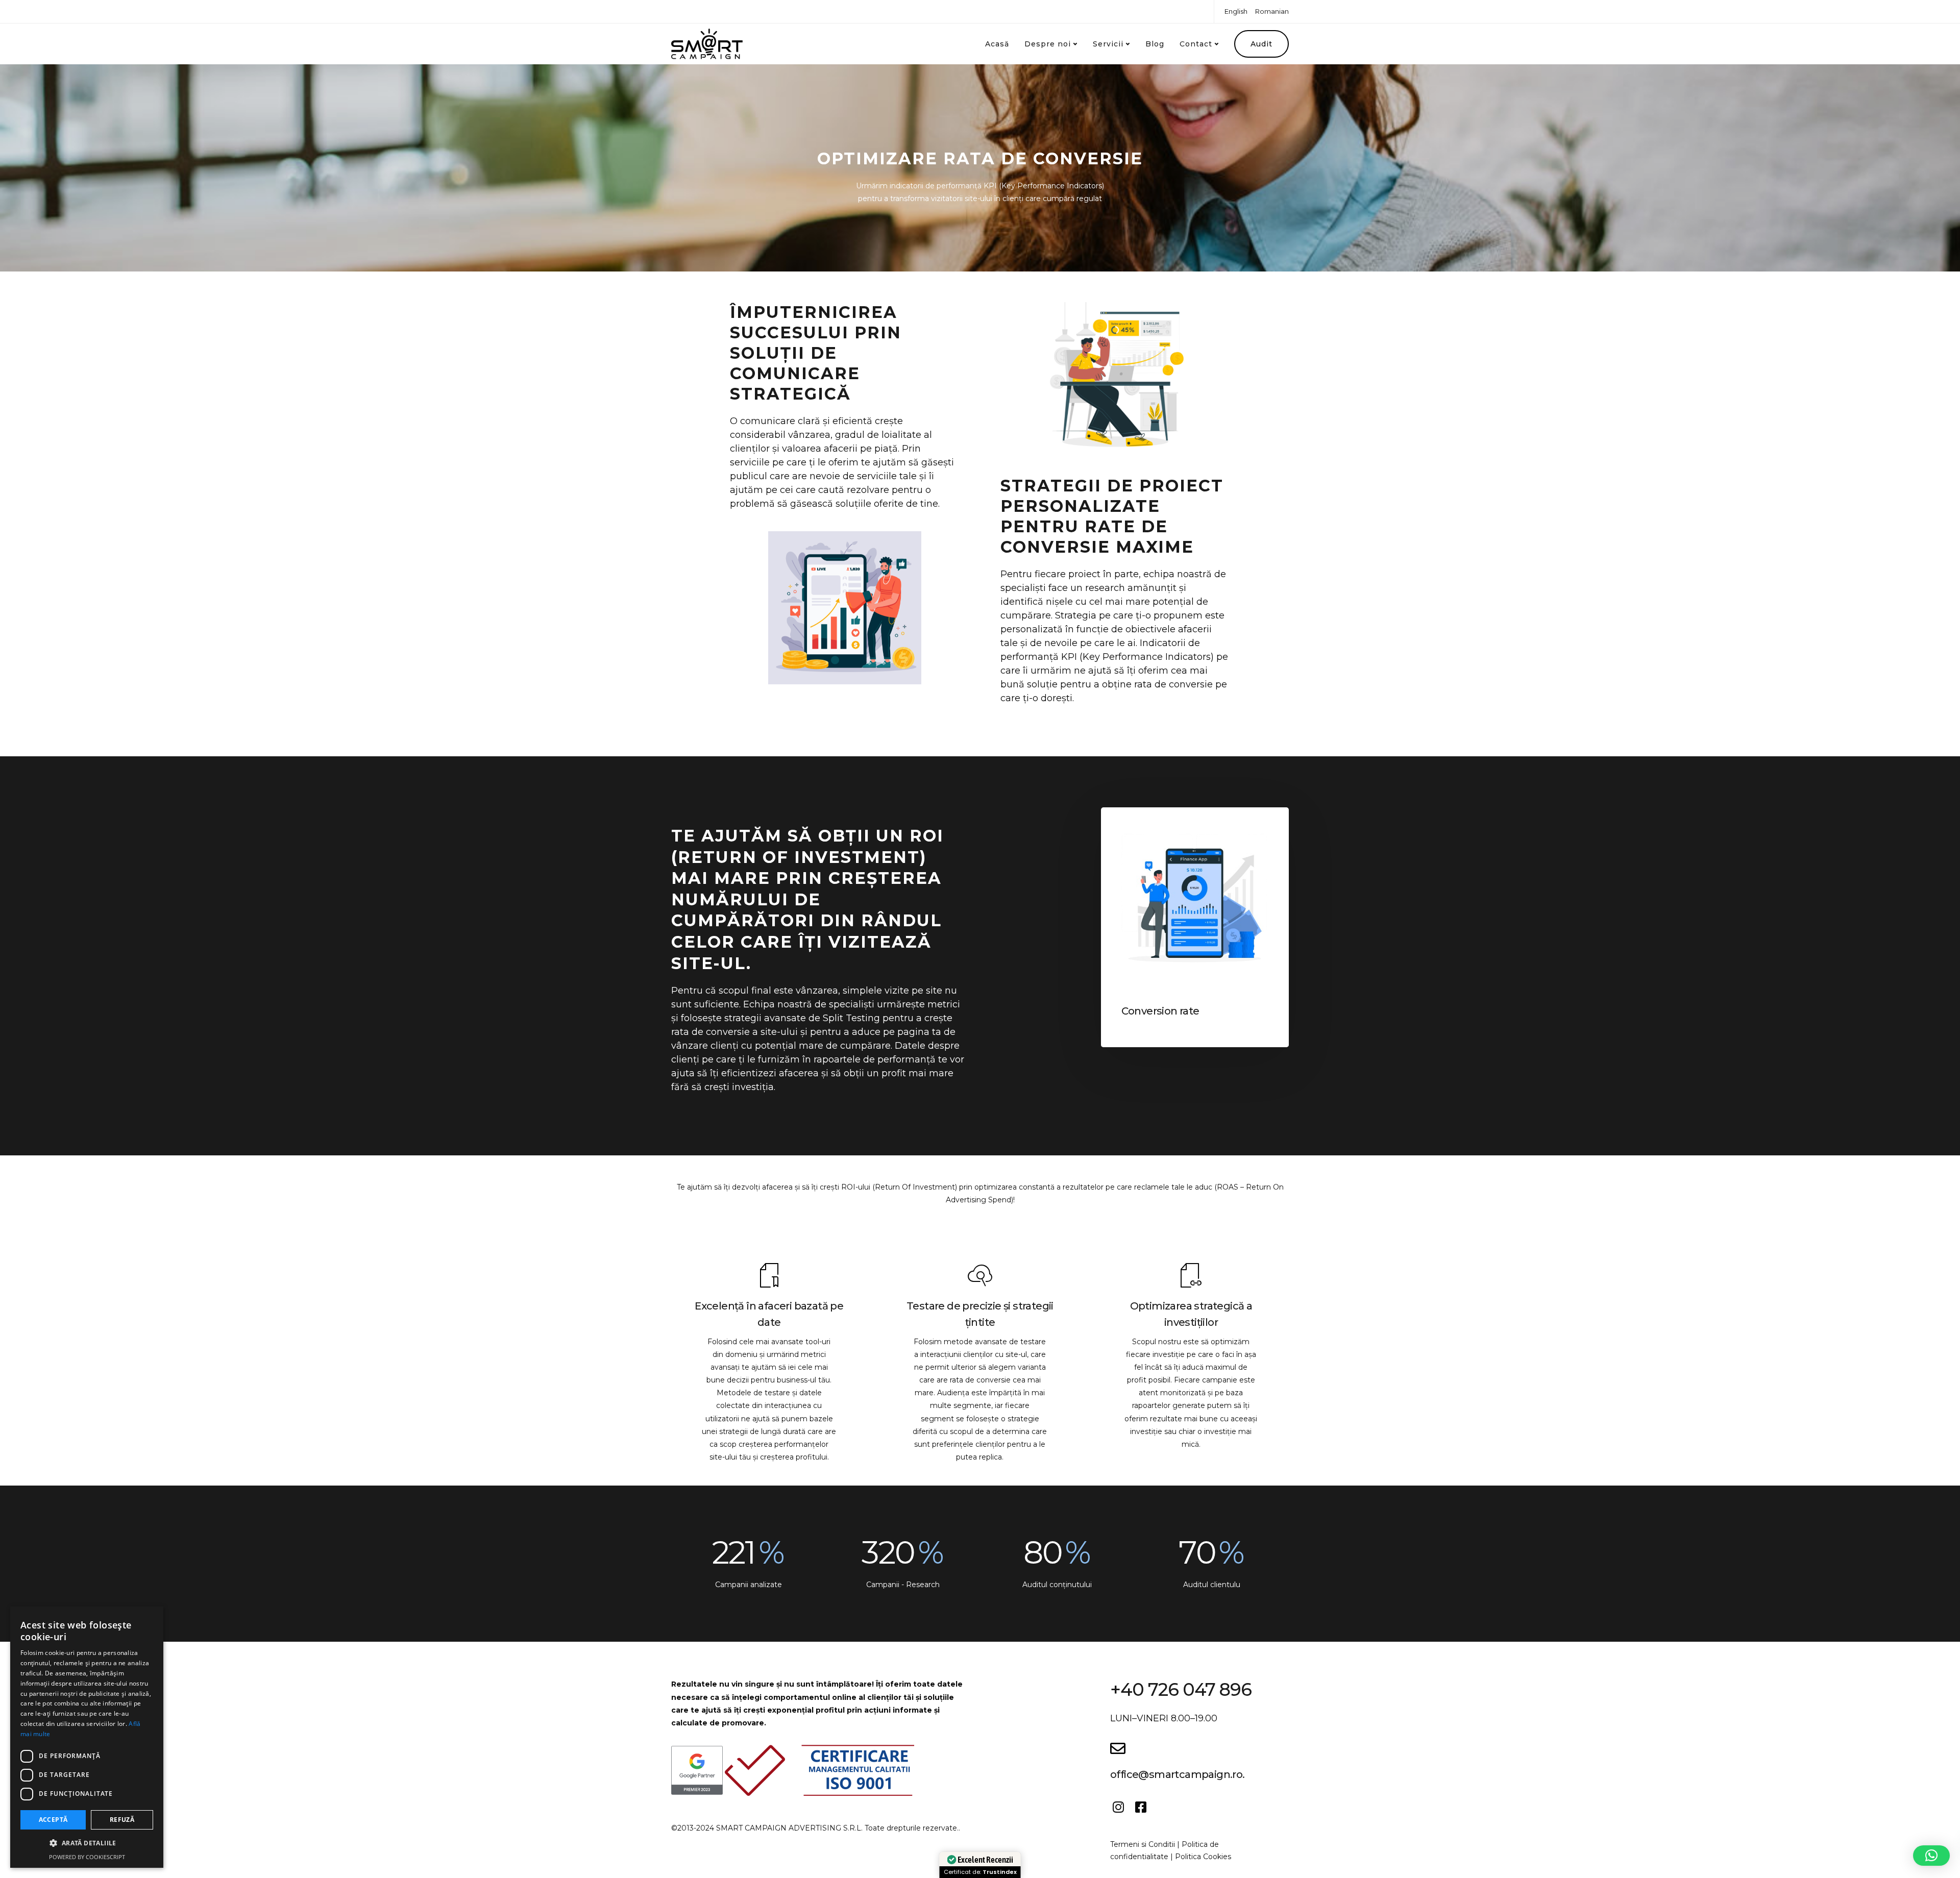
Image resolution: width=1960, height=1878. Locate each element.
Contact (1196, 44)
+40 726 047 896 (1181, 1689)
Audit (1261, 44)
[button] (1931, 1856)
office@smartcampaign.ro (1176, 1774)
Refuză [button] (122, 1820)
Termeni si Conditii (1143, 1844)
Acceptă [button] (53, 1820)
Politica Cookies (1203, 1857)
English (1236, 11)
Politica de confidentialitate (1165, 1850)
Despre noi (1048, 44)
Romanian (1272, 11)
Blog (1155, 44)
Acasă (997, 44)
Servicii (1108, 44)
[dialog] (87, 1737)
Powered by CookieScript (87, 1857)
